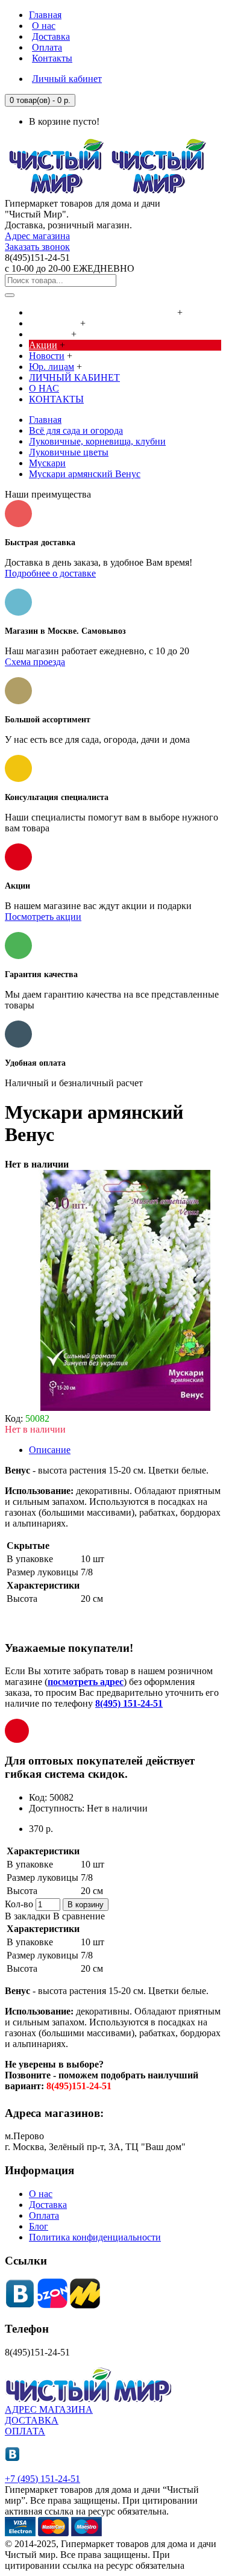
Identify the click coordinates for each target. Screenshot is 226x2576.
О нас (41, 2194)
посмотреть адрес (86, 1682)
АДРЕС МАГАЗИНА (49, 2409)
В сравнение (79, 1916)
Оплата (44, 2215)
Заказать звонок (37, 247)
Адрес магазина (37, 236)
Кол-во (19, 1904)
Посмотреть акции (43, 917)
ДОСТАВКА (32, 2420)
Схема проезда (35, 662)
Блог (39, 2226)
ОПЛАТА (25, 2431)
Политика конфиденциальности (95, 2237)
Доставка (48, 2205)
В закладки (28, 1916)
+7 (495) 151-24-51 (42, 2479)
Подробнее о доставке (50, 573)
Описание (50, 1450)
